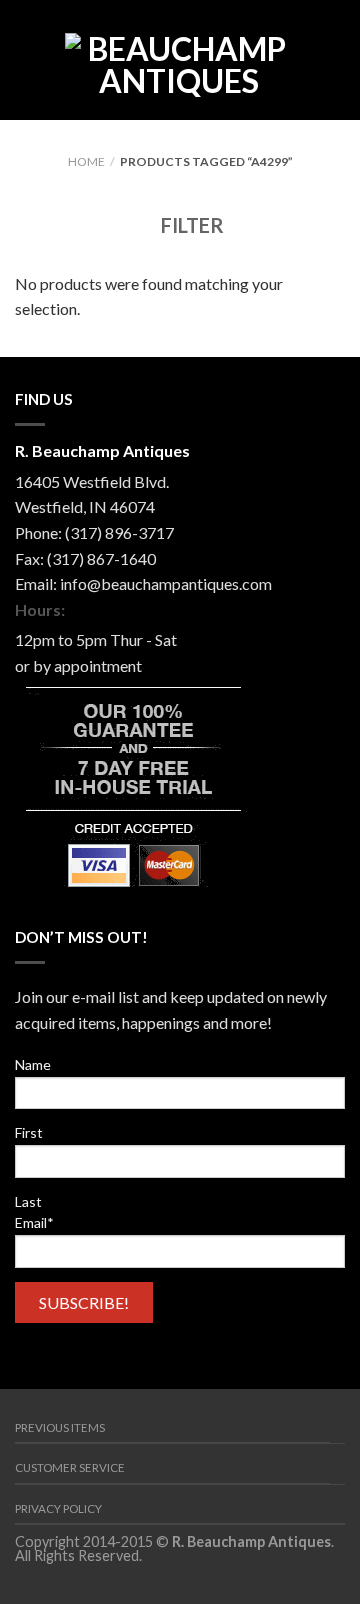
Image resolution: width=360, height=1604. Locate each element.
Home (86, 161)
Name (33, 1064)
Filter (190, 225)
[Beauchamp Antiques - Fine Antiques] (179, 60)
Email (34, 1222)
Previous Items (60, 1427)
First (29, 1132)
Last (28, 1201)
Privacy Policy (58, 1508)
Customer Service (70, 1467)
